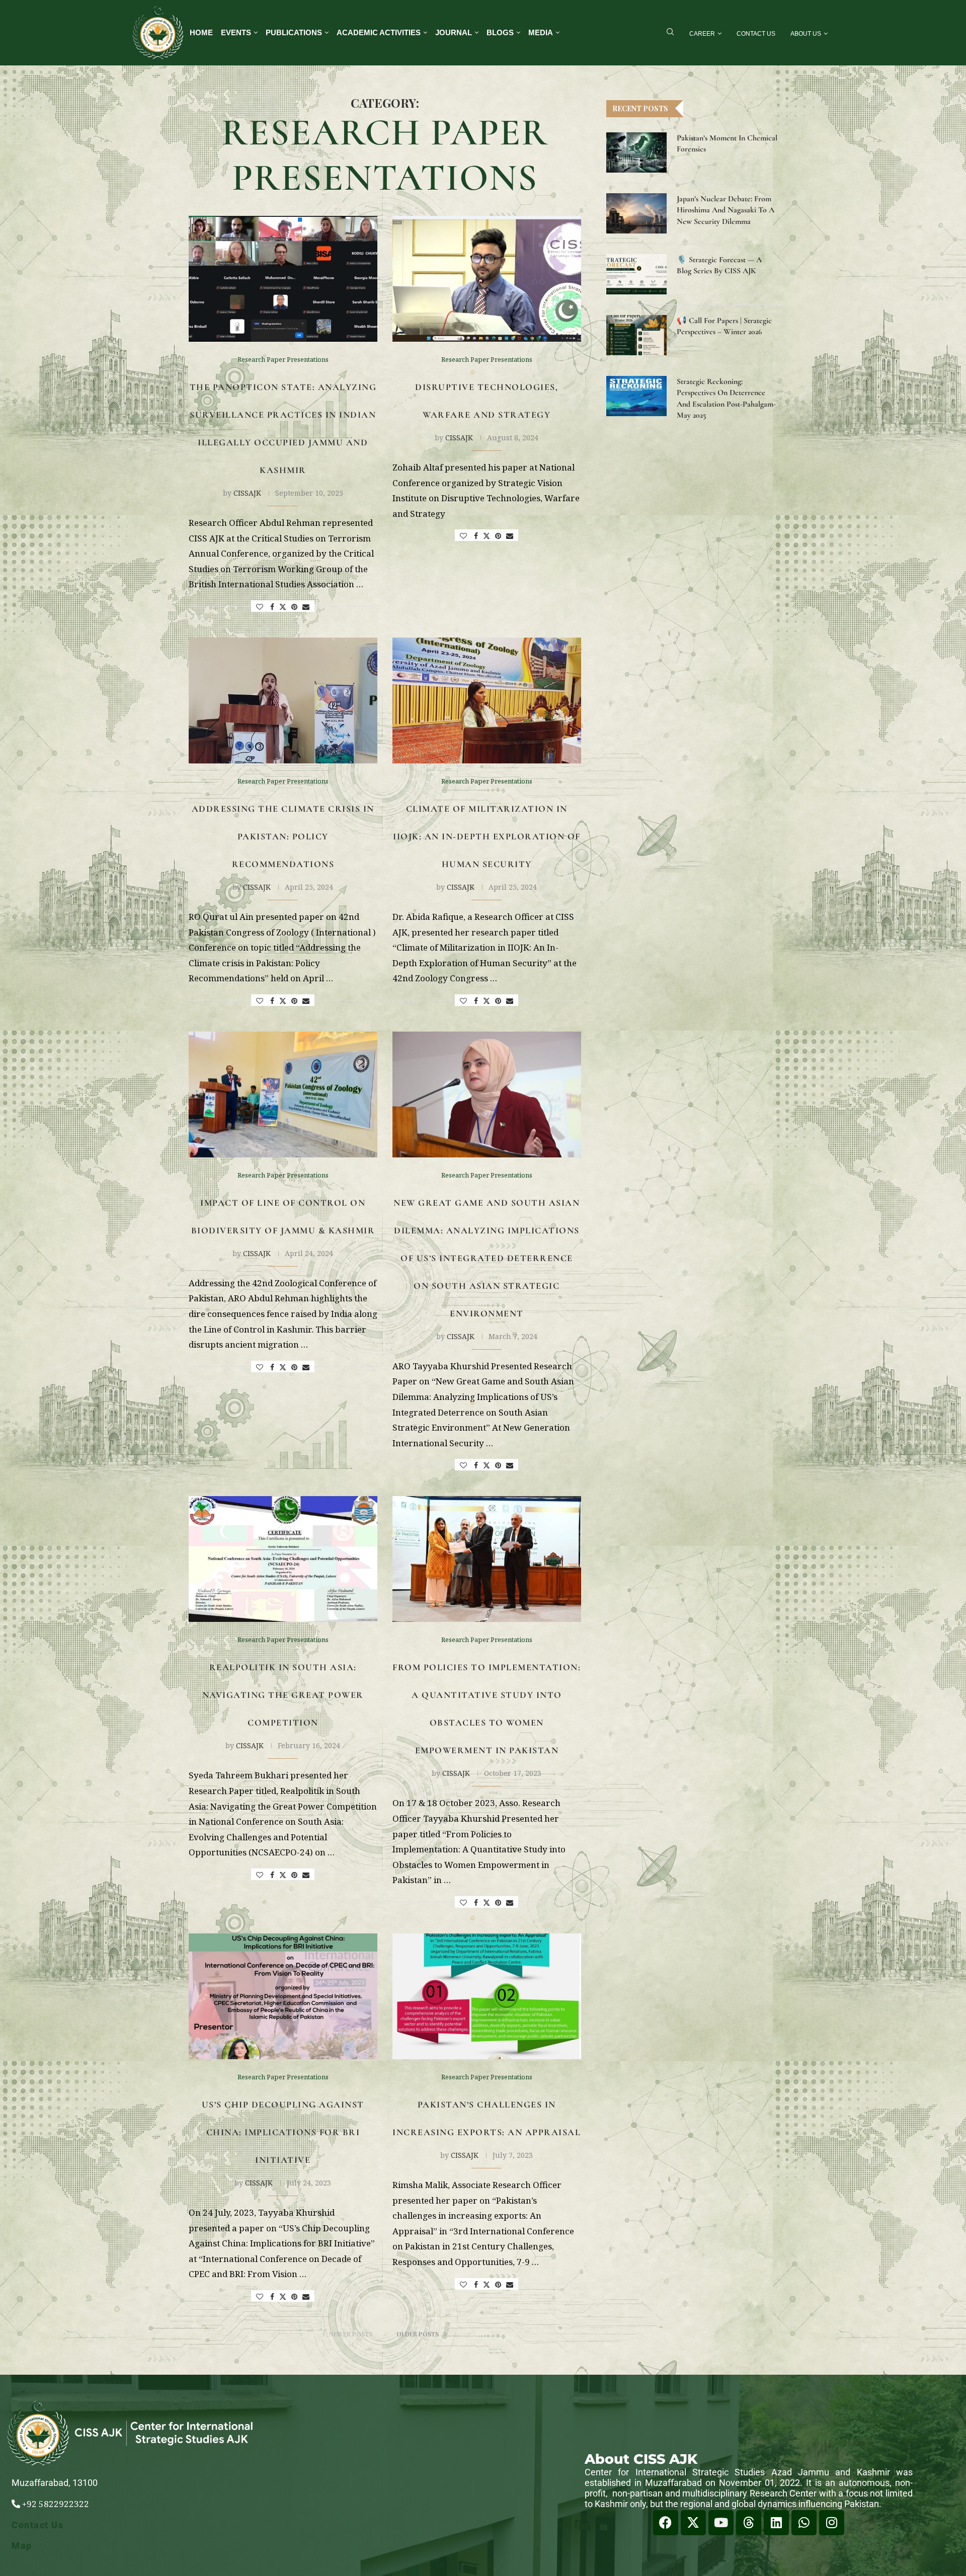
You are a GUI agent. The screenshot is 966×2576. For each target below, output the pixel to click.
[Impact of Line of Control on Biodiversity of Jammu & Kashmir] (283, 1095)
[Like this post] (260, 607)
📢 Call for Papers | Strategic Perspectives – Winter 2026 (724, 326)
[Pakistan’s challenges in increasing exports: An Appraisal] (487, 1996)
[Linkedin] (776, 2523)
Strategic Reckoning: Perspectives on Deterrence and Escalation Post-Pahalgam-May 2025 (726, 398)
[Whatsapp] (804, 2523)
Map (22, 2546)
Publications (294, 32)
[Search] (670, 33)
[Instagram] (832, 2523)
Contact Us (756, 34)
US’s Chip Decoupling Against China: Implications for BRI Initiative (283, 2132)
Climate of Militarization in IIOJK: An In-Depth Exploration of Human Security (487, 836)
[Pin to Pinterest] (294, 607)
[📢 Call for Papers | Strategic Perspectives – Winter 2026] (636, 335)
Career (702, 34)
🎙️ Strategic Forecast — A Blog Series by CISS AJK (719, 265)
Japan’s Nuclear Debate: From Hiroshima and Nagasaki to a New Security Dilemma (726, 210)
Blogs (500, 32)
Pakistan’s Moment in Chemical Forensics (727, 143)
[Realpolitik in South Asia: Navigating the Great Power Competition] (283, 1559)
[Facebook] (666, 2523)
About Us (806, 34)
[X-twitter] (693, 2523)
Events (236, 32)
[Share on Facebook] (272, 607)
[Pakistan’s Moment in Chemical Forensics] (636, 152)
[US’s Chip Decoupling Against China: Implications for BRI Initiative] (283, 1996)
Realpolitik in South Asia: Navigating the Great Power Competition (283, 1695)
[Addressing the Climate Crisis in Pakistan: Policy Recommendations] (283, 700)
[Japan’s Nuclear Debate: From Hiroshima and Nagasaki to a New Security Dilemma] (636, 213)
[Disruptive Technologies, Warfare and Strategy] (487, 279)
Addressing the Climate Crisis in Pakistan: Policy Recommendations (283, 836)
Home (201, 32)
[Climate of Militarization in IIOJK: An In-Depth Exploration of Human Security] (487, 700)
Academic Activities (379, 32)
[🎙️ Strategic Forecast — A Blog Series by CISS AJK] (636, 274)
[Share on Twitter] (283, 607)
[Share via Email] (306, 607)
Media (541, 32)
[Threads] (749, 2523)
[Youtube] (721, 2523)
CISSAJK (247, 493)
